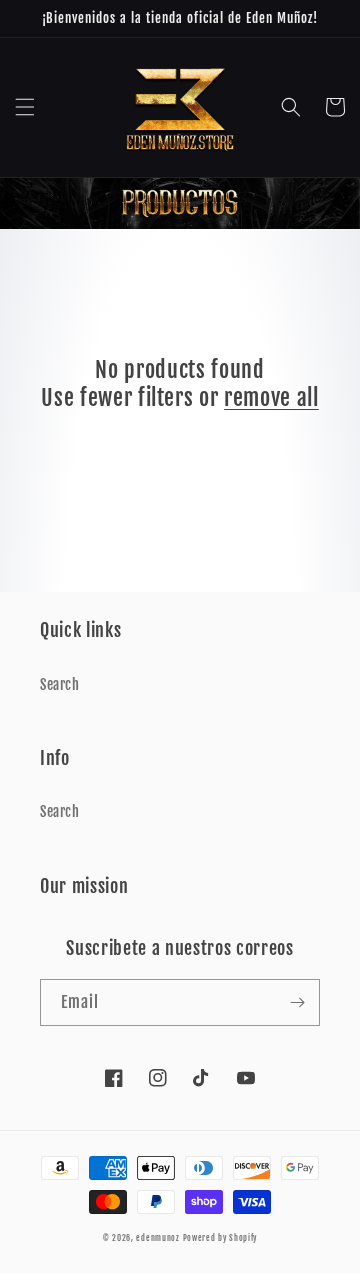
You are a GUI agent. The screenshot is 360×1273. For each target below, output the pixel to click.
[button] (25, 107)
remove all (271, 397)
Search (60, 684)
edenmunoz (157, 1238)
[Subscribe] (297, 1002)
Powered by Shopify (220, 1238)
